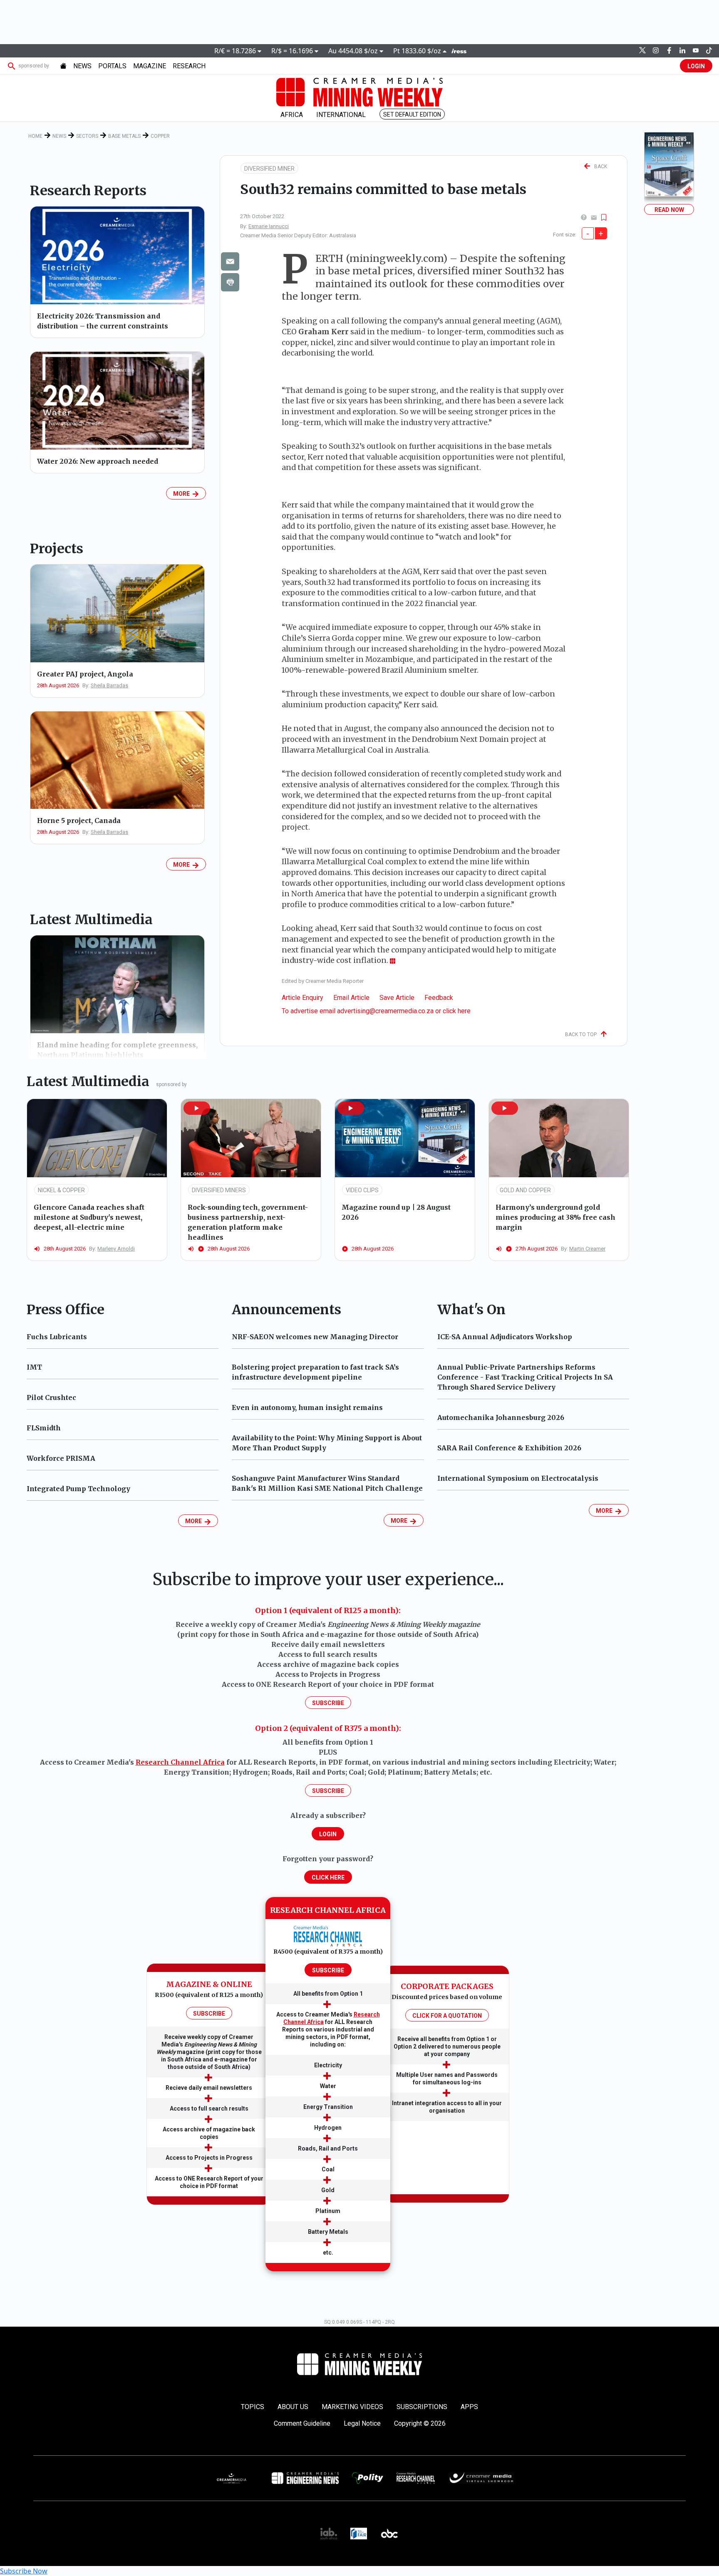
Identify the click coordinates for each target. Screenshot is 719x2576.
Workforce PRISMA (61, 1458)
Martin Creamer (587, 1249)
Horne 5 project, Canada (79, 821)
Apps (469, 2407)
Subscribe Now (24, 2571)
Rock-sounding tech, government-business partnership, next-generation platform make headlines (248, 1222)
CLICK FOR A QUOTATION (447, 2016)
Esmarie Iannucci (269, 226)
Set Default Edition (412, 114)
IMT (34, 1367)
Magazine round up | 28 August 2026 (396, 1212)
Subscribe (328, 1703)
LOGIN (696, 66)
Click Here (328, 1877)
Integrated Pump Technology (78, 1489)
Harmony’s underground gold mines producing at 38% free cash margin (555, 1217)
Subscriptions (422, 2407)
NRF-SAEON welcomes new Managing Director (315, 1337)
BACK (599, 167)
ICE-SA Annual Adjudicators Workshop (505, 1337)
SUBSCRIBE (209, 2014)
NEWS (82, 66)
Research (189, 66)
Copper (160, 136)
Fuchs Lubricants (57, 1337)
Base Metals (124, 136)
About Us (293, 2407)
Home (35, 136)
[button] (197, 1108)
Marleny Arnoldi (116, 1249)
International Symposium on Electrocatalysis (518, 1478)
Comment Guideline (302, 2423)
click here (457, 1011)
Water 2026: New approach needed (98, 461)
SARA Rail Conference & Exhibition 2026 (509, 1448)
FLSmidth (44, 1428)
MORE (183, 494)
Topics (253, 2407)
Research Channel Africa (180, 1762)
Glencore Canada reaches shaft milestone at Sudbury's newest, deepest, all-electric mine (89, 1217)
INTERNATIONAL (341, 115)
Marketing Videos (352, 2407)
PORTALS (112, 66)
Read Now (669, 210)
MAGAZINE (150, 66)
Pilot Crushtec (51, 1397)
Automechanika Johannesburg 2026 (501, 1417)
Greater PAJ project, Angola (85, 674)
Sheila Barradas (109, 685)
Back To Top (583, 1034)
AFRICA (292, 115)
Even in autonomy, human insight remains (307, 1407)
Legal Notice (362, 2423)
